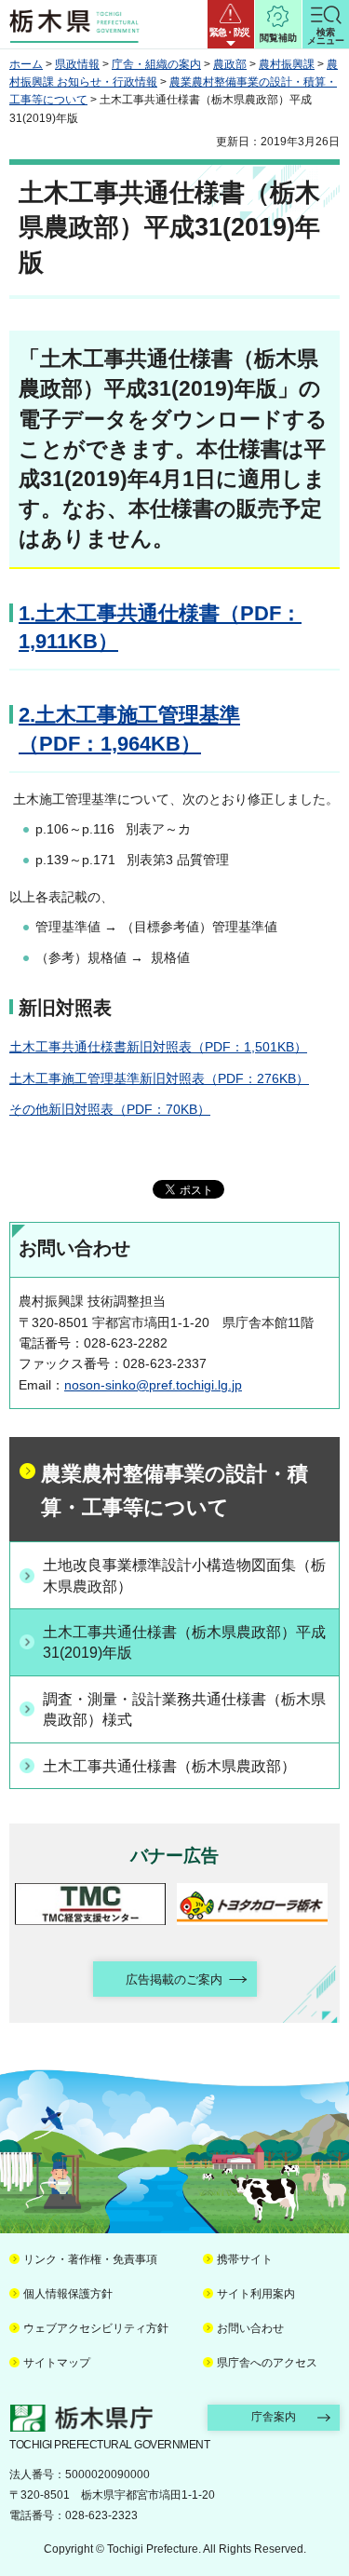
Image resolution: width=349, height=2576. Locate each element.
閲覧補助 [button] (278, 38)
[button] (231, 24)
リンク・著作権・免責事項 (90, 2259)
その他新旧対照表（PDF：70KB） (110, 1109)
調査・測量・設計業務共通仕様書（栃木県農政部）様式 (184, 1709)
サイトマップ (57, 2363)
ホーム (26, 64)
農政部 (230, 64)
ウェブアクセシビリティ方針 (96, 2328)
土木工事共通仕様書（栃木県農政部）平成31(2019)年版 (184, 1642)
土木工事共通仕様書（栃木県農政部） (169, 1766)
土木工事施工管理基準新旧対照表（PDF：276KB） (159, 1078)
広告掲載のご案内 (174, 1979)
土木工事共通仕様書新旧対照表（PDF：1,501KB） (158, 1047)
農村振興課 (287, 64)
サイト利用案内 (256, 2294)
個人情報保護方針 (68, 2294)
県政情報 (77, 64)
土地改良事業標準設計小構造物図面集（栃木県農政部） (184, 1575)
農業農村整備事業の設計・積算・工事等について (174, 1491)
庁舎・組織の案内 (156, 64)
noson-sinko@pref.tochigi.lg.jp (153, 1385)
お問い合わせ (250, 2328)
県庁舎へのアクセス (267, 2363)
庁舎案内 (274, 2417)
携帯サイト (245, 2259)
